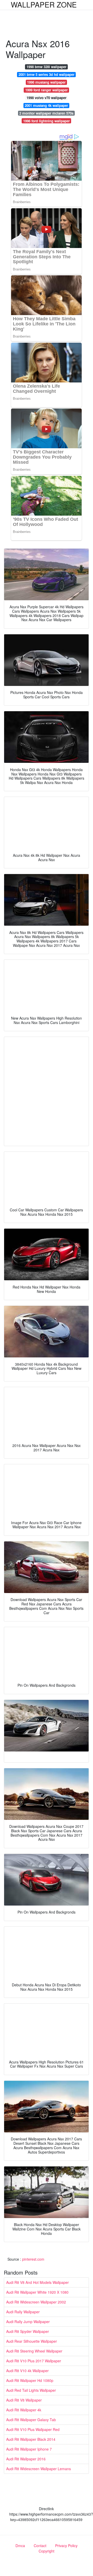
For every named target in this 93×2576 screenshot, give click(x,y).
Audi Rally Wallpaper (23, 2312)
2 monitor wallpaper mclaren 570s (46, 113)
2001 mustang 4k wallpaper (46, 105)
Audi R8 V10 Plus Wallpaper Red (33, 2429)
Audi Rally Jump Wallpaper (28, 2322)
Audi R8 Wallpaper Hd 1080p (30, 2380)
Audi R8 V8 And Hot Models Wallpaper (37, 2282)
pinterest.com (33, 2259)
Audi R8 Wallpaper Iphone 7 (29, 2449)
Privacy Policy (66, 2546)
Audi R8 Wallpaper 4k (24, 2410)
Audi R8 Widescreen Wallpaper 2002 (36, 2302)
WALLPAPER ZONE (44, 4)
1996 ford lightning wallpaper (46, 121)
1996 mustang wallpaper (46, 82)
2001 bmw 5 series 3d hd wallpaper (46, 74)
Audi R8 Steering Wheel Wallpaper (34, 2351)
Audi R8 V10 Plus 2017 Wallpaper (34, 2361)
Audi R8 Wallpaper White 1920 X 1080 (37, 2292)
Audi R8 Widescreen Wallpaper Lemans (39, 2469)
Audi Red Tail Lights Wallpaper (31, 2390)
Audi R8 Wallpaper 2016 (26, 2459)
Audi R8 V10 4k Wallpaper (27, 2371)
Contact (40, 2546)
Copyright (46, 2551)
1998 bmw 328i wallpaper (46, 67)
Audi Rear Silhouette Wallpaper (32, 2341)
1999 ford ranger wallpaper (46, 90)
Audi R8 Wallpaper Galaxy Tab (31, 2420)
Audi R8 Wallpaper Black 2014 (31, 2439)
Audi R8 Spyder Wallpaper (28, 2331)
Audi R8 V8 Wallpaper (24, 2400)
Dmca (20, 2546)
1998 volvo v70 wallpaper (46, 98)
